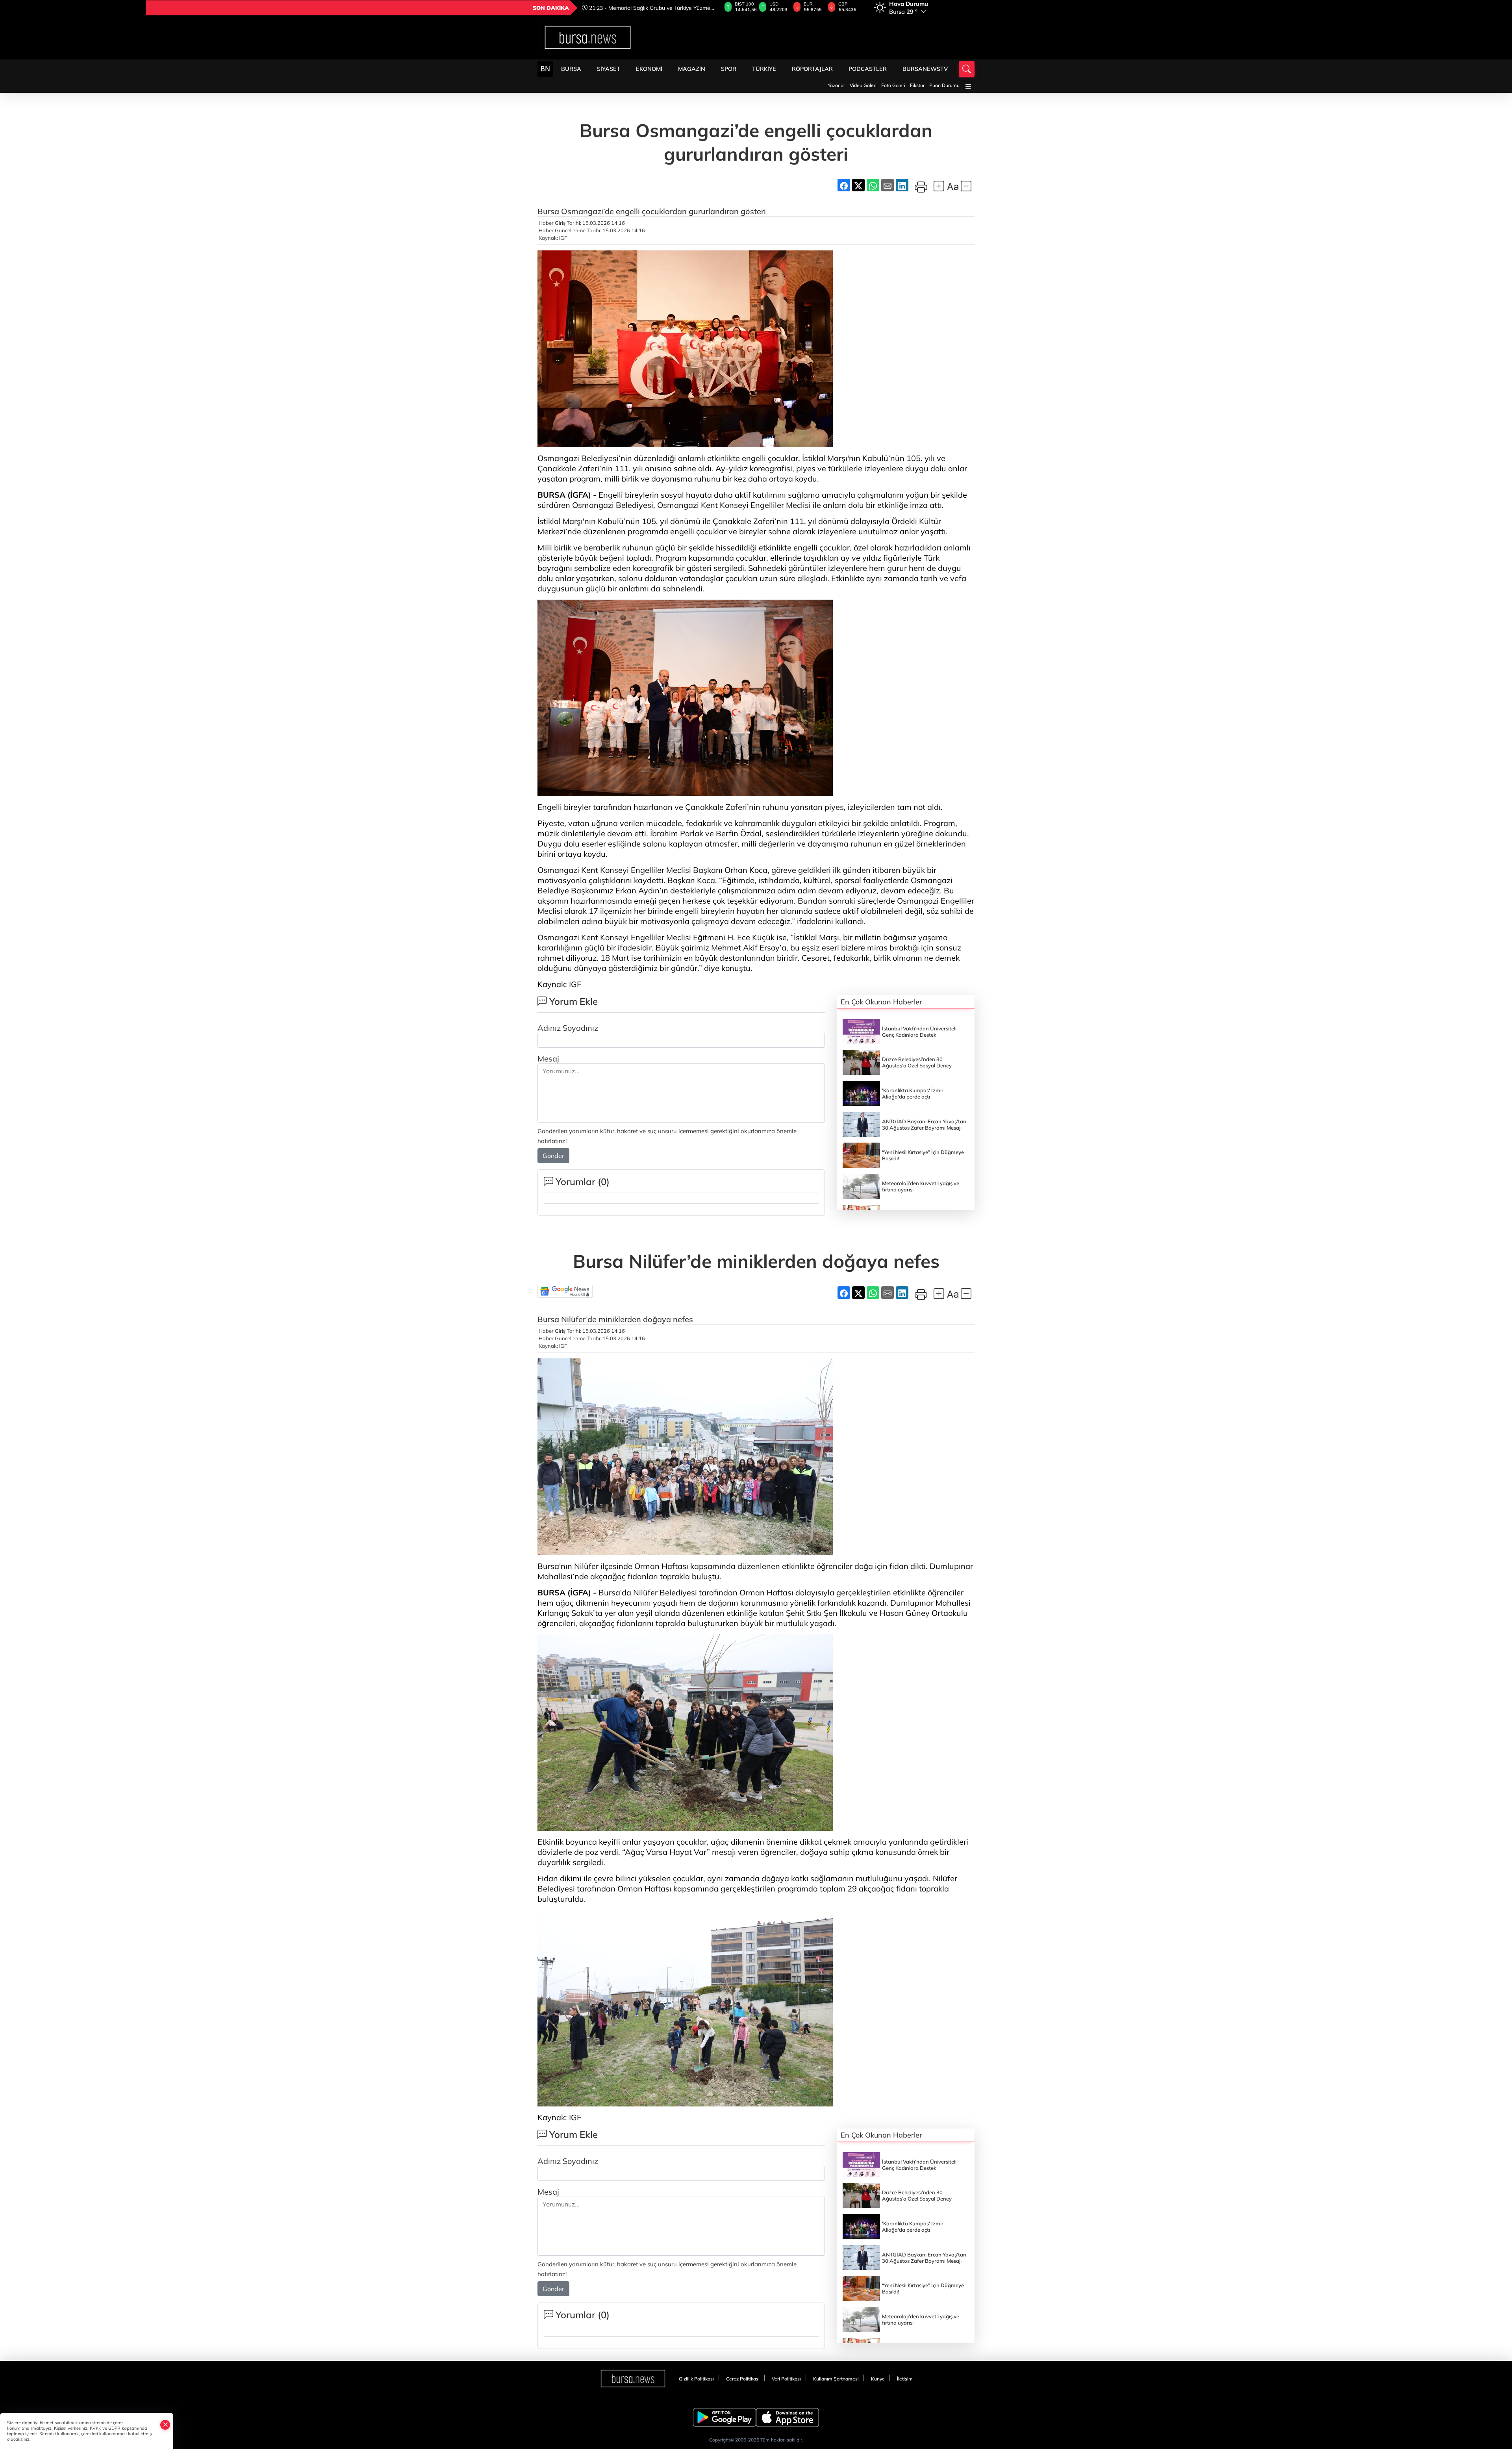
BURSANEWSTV (925, 69)
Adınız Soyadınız (568, 1028)
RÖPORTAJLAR (812, 69)
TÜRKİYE (764, 69)
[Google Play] (724, 2418)
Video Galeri (863, 85)
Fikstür (917, 85)
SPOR (729, 69)
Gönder (553, 1156)
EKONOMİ (649, 69)
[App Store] (787, 2418)
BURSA (571, 69)
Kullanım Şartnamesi (836, 2379)
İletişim (905, 2379)
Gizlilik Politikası (696, 2379)
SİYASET (609, 69)
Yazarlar (836, 85)
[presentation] (710, 8)
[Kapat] (165, 2425)
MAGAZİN (692, 69)
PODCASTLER (868, 69)
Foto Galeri (893, 85)
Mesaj (548, 1059)
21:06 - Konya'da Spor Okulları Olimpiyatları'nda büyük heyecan (645, 8)
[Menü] (968, 86)
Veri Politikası (786, 2379)
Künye (878, 2379)
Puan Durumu (944, 85)
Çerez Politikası (743, 2379)
